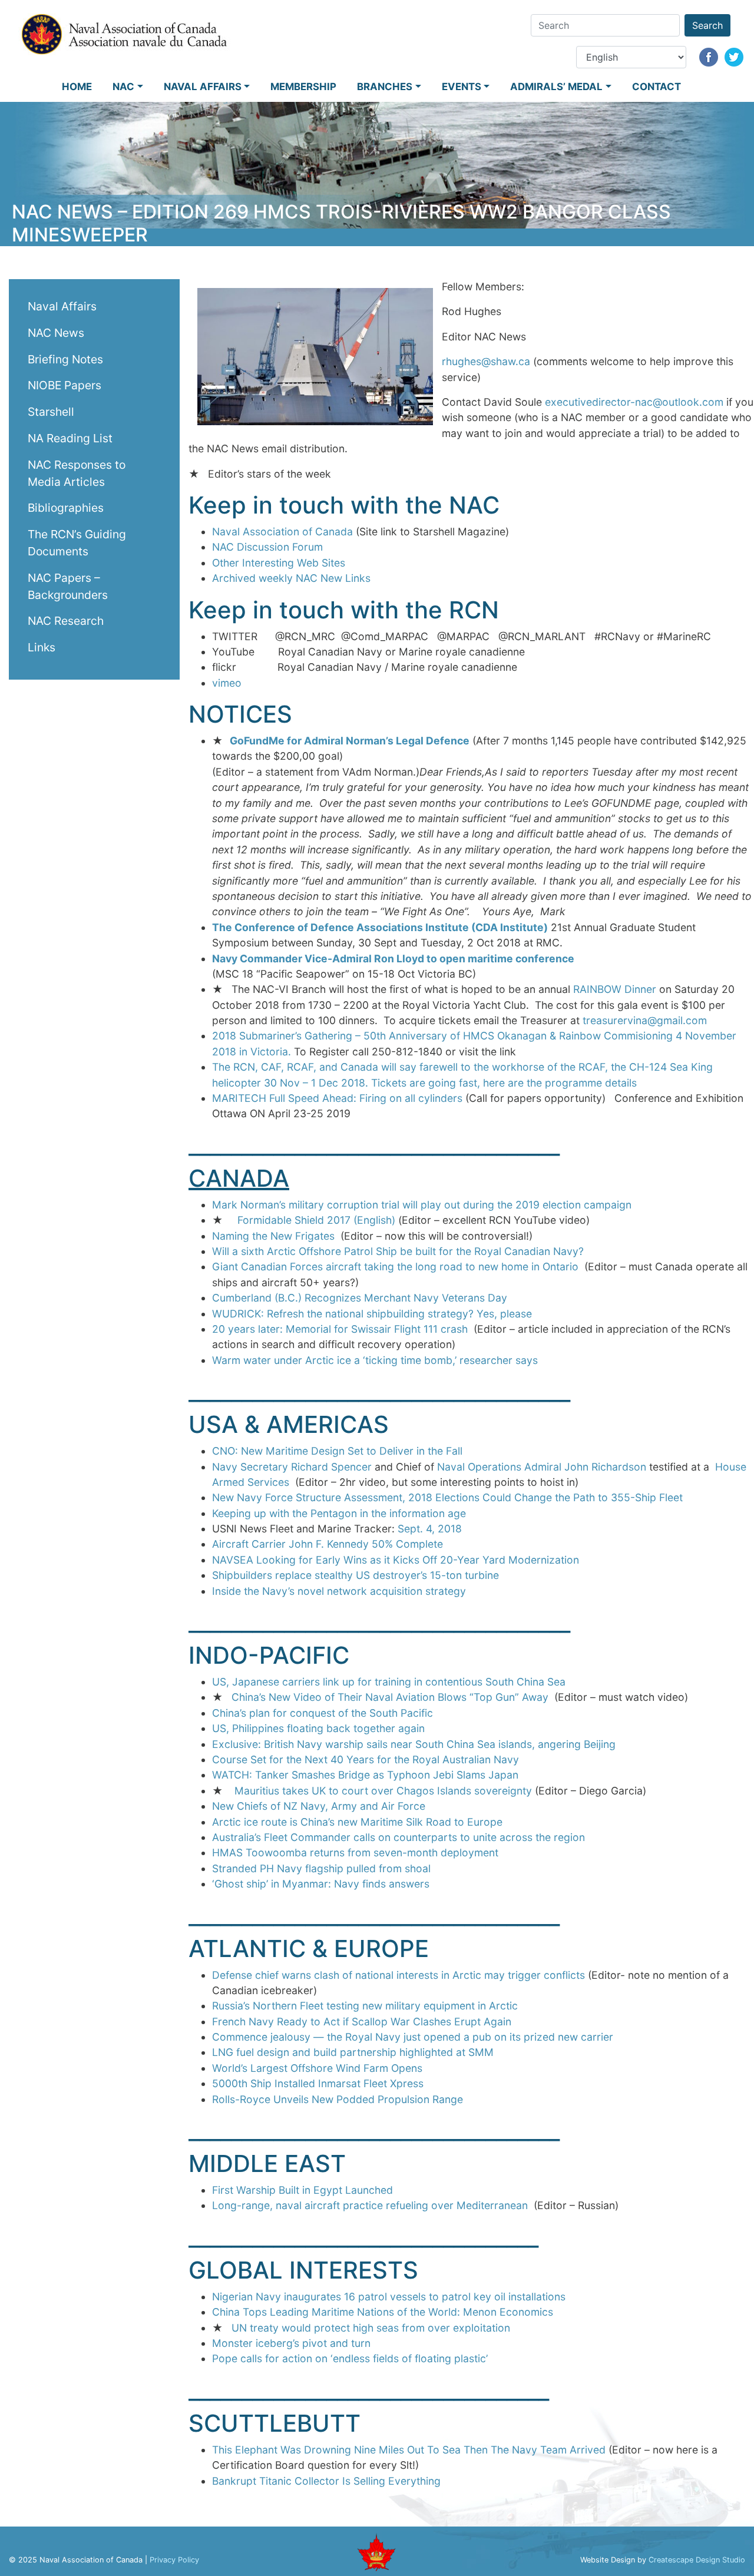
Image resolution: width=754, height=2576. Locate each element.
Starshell (51, 412)
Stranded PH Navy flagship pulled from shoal (321, 1868)
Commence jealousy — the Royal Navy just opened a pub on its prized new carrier (413, 2037)
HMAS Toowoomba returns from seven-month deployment (355, 1852)
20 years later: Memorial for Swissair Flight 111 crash (340, 1329)
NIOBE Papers (65, 385)
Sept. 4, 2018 (430, 1529)
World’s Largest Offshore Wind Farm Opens (317, 2068)
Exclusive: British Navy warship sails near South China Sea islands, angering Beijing (414, 1744)
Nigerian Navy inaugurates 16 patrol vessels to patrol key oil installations (389, 2297)
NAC (123, 87)
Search (707, 25)
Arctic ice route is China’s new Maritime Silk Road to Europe (357, 1822)
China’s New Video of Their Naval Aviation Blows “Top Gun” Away (390, 1697)
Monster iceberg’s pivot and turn (291, 2343)
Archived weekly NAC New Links (291, 578)
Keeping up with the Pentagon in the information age (339, 1513)
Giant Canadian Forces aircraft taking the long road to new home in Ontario (395, 1267)
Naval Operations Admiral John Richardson (543, 1467)
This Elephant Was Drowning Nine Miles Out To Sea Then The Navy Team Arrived (409, 2450)
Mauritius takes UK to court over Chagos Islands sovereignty (385, 1791)
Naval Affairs (203, 87)
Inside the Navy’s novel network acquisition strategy (339, 1591)
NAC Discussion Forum (267, 547)
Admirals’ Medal (556, 87)
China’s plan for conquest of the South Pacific (323, 1713)
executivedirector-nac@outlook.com (634, 402)
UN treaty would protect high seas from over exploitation (371, 2328)
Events (462, 87)
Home (77, 87)
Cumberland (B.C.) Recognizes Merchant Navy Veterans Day (360, 1298)
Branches (385, 87)
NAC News (56, 333)
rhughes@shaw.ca (486, 361)
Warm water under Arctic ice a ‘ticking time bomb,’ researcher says (375, 1360)
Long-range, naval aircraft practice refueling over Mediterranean (370, 2205)
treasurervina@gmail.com (645, 1020)
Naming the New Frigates (273, 1236)
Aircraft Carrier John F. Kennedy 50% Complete (328, 1544)
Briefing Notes (65, 359)
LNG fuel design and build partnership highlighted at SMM (353, 2052)
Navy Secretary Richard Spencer (293, 1467)
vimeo (227, 683)
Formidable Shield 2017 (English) (316, 1220)
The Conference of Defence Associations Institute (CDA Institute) (380, 927)
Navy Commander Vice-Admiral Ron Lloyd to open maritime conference (393, 958)
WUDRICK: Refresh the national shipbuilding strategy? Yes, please (372, 1314)
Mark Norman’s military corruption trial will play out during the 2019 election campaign (422, 1205)
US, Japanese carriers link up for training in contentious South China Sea (389, 1682)
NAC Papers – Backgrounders (68, 586)
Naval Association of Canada (282, 532)
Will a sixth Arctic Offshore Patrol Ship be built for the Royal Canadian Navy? (398, 1251)
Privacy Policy (174, 2560)
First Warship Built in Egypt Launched (302, 2190)
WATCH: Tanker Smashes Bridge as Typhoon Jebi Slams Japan (365, 1775)
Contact (657, 87)
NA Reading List (70, 438)
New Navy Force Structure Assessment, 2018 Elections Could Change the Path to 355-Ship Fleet (447, 1497)
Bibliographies (66, 508)
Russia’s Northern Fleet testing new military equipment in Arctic (365, 2006)
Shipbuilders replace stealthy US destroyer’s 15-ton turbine (355, 1575)
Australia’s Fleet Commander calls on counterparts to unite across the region (399, 1837)
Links (42, 647)
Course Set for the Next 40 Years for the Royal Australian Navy (366, 1759)
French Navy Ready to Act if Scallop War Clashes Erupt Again (362, 2022)
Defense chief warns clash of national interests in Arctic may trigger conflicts (399, 1975)
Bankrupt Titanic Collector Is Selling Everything (326, 2481)
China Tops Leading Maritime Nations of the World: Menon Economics (383, 2312)
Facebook (709, 57)
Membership (303, 87)
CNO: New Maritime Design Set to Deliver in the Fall (337, 1451)
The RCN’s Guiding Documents (77, 543)
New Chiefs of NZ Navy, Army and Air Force (319, 1806)
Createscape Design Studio (697, 2560)
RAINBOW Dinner (615, 989)
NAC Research (66, 621)
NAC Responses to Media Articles (77, 473)
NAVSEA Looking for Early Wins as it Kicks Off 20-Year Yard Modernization (396, 1560)
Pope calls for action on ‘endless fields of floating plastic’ (350, 2358)
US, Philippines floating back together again (318, 1728)
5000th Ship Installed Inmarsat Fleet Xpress (318, 2083)
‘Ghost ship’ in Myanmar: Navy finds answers (321, 1884)
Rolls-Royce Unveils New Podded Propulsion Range (338, 2099)
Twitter (734, 57)
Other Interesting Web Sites (279, 563)
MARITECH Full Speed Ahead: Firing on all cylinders (337, 1098)
